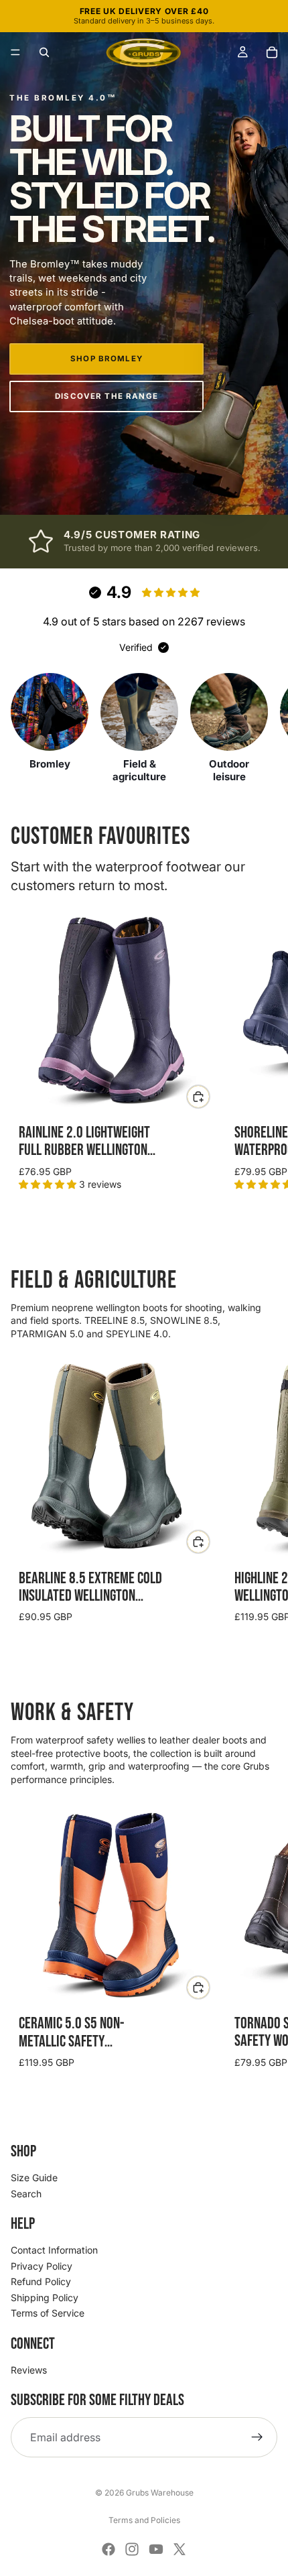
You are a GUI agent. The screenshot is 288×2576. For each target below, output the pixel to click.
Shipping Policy (45, 2297)
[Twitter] (179, 2549)
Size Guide (34, 2178)
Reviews (29, 2370)
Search (26, 2194)
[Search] (44, 52)
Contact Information (54, 2250)
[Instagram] (132, 2549)
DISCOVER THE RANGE (106, 396)
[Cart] (272, 52)
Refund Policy (41, 2281)
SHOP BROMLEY (106, 359)
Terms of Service (48, 2313)
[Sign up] (257, 2437)
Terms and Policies (144, 2520)
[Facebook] (109, 2549)
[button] (15, 52)
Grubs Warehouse (160, 2493)
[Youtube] (156, 2549)
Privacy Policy (42, 2266)
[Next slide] (263, 1054)
